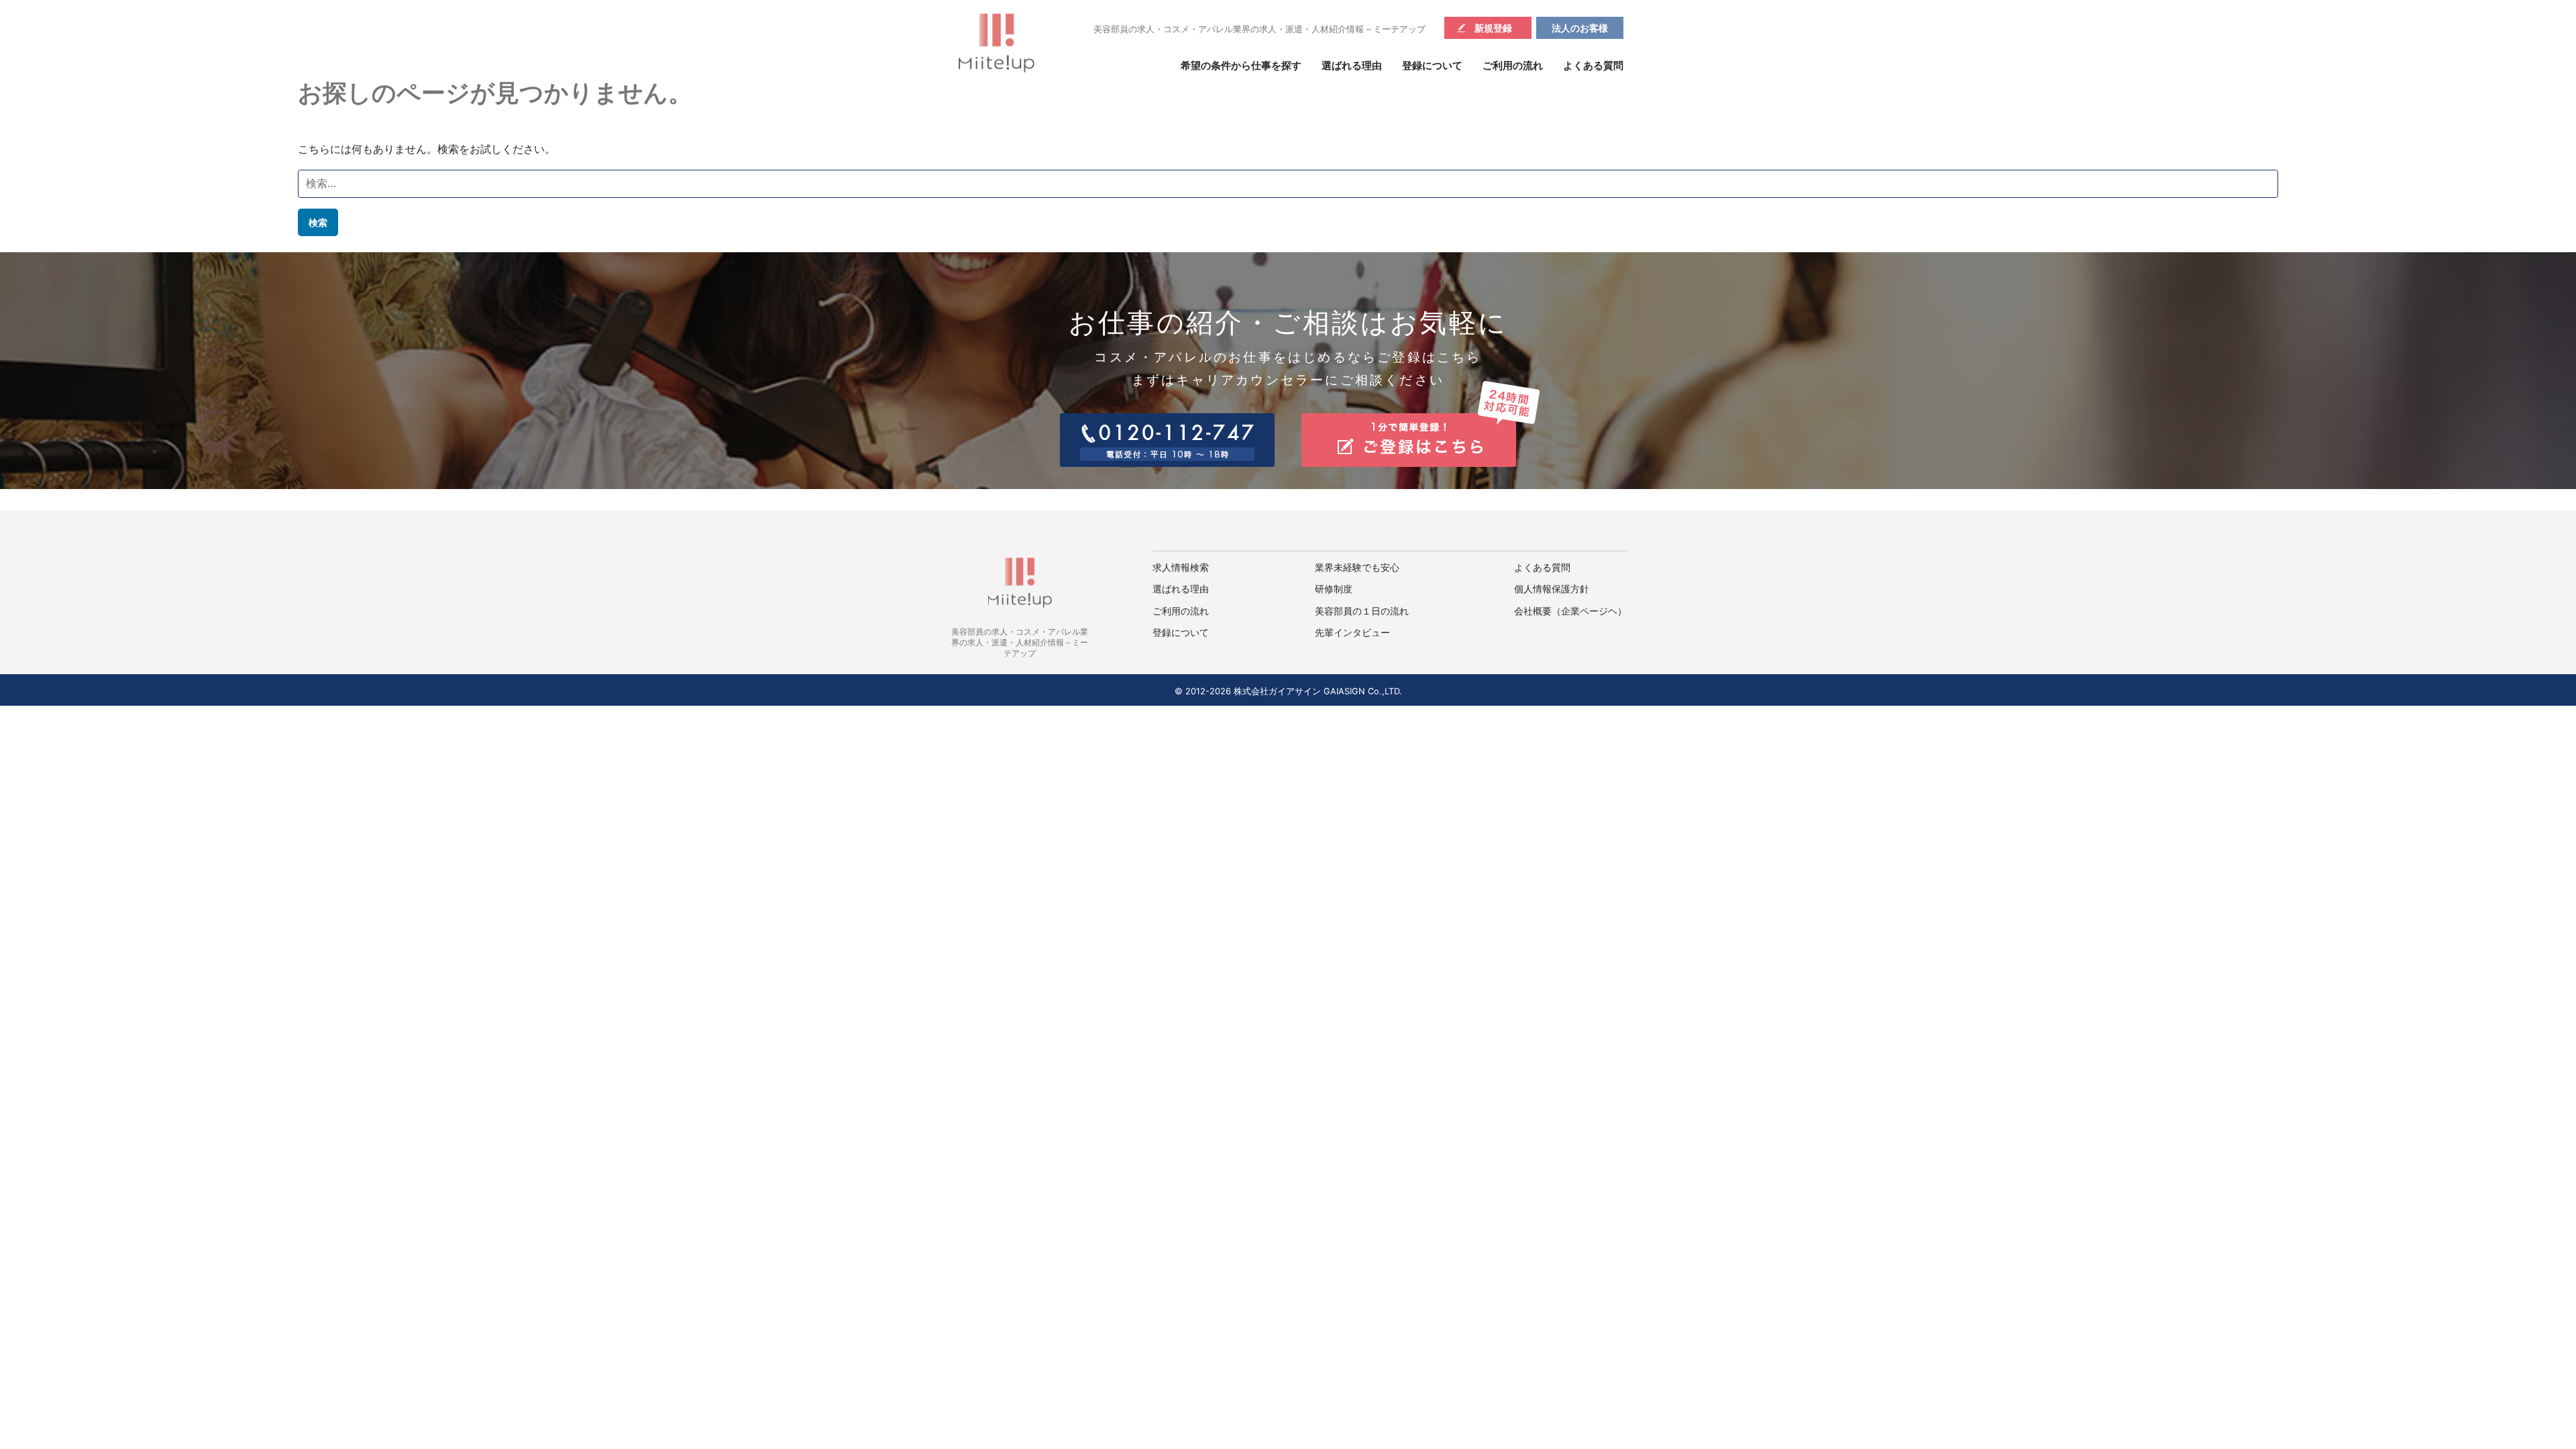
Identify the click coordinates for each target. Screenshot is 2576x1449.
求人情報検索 (1181, 568)
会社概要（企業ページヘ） (1570, 611)
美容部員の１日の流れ (1362, 611)
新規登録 (1493, 28)
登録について (1432, 66)
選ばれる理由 (1352, 66)
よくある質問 (1593, 66)
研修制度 (1334, 589)
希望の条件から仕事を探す (1241, 66)
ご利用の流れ (1513, 66)
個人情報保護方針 (1552, 589)
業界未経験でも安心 (1357, 568)
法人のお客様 (1580, 28)
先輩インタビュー (1352, 633)
